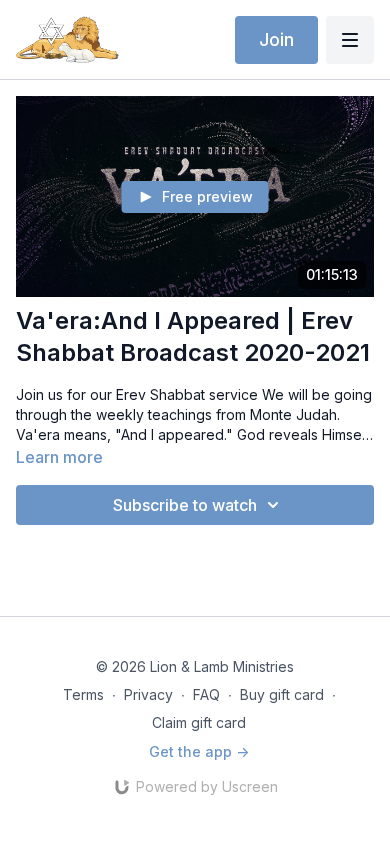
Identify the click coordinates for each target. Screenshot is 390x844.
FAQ (206, 694)
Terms (83, 694)
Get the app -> (199, 751)
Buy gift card (282, 694)
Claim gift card (199, 722)
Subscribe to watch (185, 505)
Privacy (148, 694)
